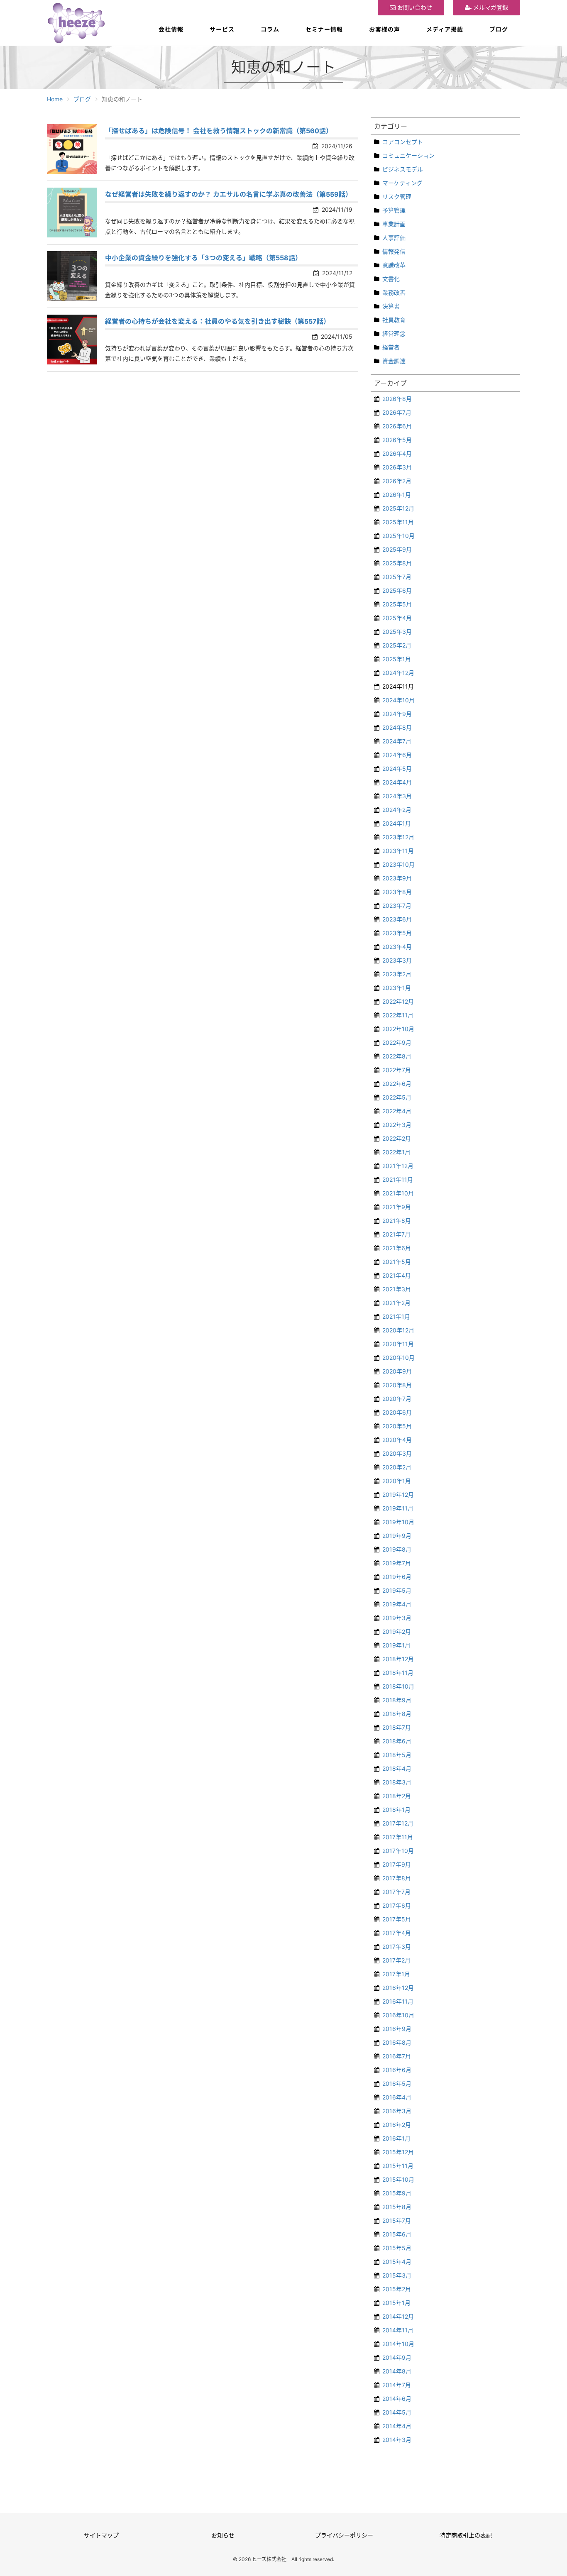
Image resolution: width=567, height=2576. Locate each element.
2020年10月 (398, 1358)
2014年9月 (397, 2357)
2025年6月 (397, 590)
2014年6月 (397, 2399)
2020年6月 (397, 1412)
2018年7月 (397, 1727)
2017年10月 (398, 1851)
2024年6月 (397, 755)
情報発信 (394, 251)
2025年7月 (397, 577)
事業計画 (394, 224)
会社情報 (171, 29)
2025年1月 (397, 659)
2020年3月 (397, 1453)
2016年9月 (397, 2029)
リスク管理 (397, 197)
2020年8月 (397, 1385)
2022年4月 (397, 1111)
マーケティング (402, 183)
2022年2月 (397, 1138)
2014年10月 (398, 2344)
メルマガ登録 (490, 7)
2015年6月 (397, 2234)
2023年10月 (398, 864)
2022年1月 (396, 1152)
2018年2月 (397, 1796)
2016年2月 (397, 2125)
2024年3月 (397, 796)
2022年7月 (397, 1070)
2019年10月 (398, 1522)
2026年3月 (397, 467)
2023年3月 (397, 960)
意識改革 (394, 265)
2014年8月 (397, 2371)
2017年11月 (398, 1837)
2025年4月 (397, 618)
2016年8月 (397, 2042)
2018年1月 (396, 1810)
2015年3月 (397, 2275)
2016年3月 (397, 2111)
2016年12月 (398, 1988)
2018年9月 (397, 1700)
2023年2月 (397, 974)
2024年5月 (397, 769)
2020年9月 (397, 1371)
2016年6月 (397, 2070)
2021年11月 (398, 1179)
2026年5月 (397, 440)
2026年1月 (397, 495)
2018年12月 (398, 1659)
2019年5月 (397, 1590)
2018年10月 (398, 1686)
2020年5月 (397, 1426)
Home (55, 99)
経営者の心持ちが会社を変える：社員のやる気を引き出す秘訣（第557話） (218, 321)
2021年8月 (397, 1221)
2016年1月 (396, 2138)
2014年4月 (397, 2426)
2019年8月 (397, 1549)
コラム (270, 29)
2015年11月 (398, 2166)
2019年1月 (396, 1645)
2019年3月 (397, 1618)
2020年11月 (398, 1344)
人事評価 (394, 238)
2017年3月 (397, 1947)
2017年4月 (397, 1933)
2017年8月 (397, 1878)
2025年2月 (397, 645)
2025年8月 (397, 563)
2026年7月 (397, 412)
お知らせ (223, 2535)
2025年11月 (398, 522)
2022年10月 (398, 1029)
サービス (222, 29)
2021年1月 (396, 1316)
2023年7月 (397, 906)
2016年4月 (397, 2097)
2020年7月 (397, 1399)
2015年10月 (398, 2179)
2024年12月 (398, 673)
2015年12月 (398, 2152)
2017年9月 (397, 1864)
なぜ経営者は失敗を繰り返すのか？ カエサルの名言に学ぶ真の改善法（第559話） (229, 194)
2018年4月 (397, 1768)
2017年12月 (398, 1823)
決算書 (391, 306)
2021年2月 (396, 1303)
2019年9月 (397, 1536)
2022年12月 (398, 1001)
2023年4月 (397, 947)
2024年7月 (397, 741)
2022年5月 (397, 1097)
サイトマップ (101, 2535)
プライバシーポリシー (344, 2535)
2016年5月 (397, 2084)
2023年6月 (397, 919)
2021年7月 (396, 1234)
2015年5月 (397, 2248)
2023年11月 (398, 851)
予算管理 (394, 210)
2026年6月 (397, 426)
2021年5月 (397, 1262)
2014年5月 (397, 2412)
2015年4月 (397, 2262)
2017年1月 (396, 1974)
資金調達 (394, 361)
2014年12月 (398, 2316)
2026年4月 (397, 453)
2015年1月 (396, 2303)
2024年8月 (397, 727)
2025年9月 (397, 549)
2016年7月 (397, 2056)
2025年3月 (397, 632)
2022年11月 (398, 1015)
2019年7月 (397, 1563)
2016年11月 (398, 2001)
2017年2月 (396, 1960)
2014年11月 (398, 2330)
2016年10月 (398, 2015)
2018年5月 (397, 1755)
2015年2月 (397, 2289)
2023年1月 (397, 988)
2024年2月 (397, 810)
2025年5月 (397, 604)
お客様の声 (385, 29)
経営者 (391, 347)
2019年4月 (397, 1604)
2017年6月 (397, 1905)
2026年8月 (397, 399)
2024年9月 (397, 714)
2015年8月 (397, 2207)
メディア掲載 (445, 29)
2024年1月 (397, 823)
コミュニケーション (408, 155)
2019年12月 (398, 1495)
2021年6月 (397, 1248)
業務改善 (394, 292)
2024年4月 (397, 782)
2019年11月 (398, 1508)
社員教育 (394, 320)
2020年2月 (397, 1467)
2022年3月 (397, 1125)
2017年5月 (397, 1919)
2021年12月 (398, 1166)
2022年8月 (397, 1056)
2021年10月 (398, 1193)
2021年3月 (397, 1289)
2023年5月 (397, 933)
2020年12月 (398, 1330)
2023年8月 (397, 892)
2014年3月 (397, 2440)
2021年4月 (397, 1275)
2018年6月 (397, 1741)
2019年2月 (397, 1631)
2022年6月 (397, 1084)
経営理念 (394, 334)
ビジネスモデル (403, 169)
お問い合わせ (414, 7)
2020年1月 (397, 1481)
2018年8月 (397, 1714)
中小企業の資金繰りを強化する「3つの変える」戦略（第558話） (203, 258)
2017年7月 (396, 1892)
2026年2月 (397, 481)
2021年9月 (397, 1207)
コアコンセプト (403, 142)
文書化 (391, 279)
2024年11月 (398, 686)
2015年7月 (397, 2220)
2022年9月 (397, 1042)
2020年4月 (397, 1440)
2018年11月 (398, 1673)
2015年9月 (397, 2193)
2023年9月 (397, 878)
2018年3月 (397, 1782)
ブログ (499, 29)
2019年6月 (397, 1577)
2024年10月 (398, 700)
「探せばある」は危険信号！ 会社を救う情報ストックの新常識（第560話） (219, 131)
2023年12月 (398, 837)
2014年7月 (397, 2385)
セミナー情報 (324, 29)
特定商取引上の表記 (466, 2535)
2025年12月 (398, 508)
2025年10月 (398, 536)
